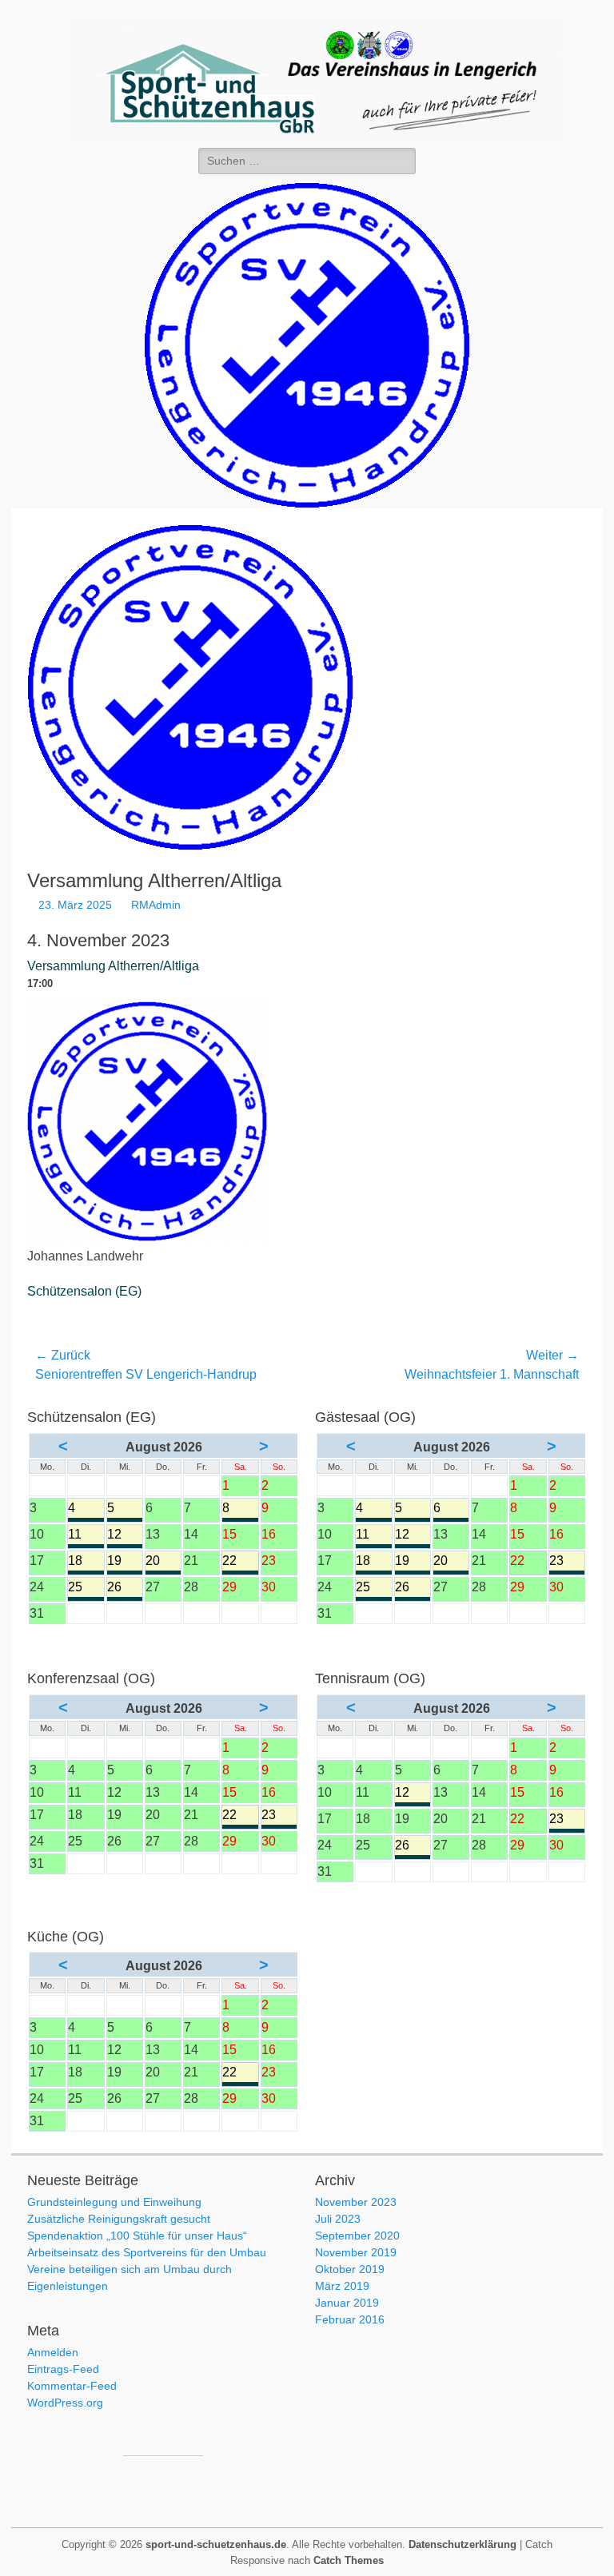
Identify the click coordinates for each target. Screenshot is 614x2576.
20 (163, 1562)
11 (86, 1536)
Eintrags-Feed (63, 2369)
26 (125, 1589)
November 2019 (356, 2252)
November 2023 (356, 2202)
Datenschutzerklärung (462, 2544)
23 (567, 1562)
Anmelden (53, 2352)
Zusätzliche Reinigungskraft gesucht (119, 2219)
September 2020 (357, 2236)
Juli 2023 (338, 2219)
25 (86, 1589)
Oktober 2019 (350, 2269)
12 (125, 1536)
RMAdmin (156, 905)
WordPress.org (65, 2403)
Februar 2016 (350, 2319)
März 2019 (342, 2286)
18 (86, 1562)
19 (125, 1562)
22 (240, 1562)
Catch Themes (349, 2560)
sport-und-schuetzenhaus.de (216, 2544)
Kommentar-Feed (72, 2386)
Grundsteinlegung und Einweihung (114, 2202)
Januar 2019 (347, 2303)
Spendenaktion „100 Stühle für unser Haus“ (137, 2236)
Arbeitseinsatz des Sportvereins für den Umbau (147, 2252)
